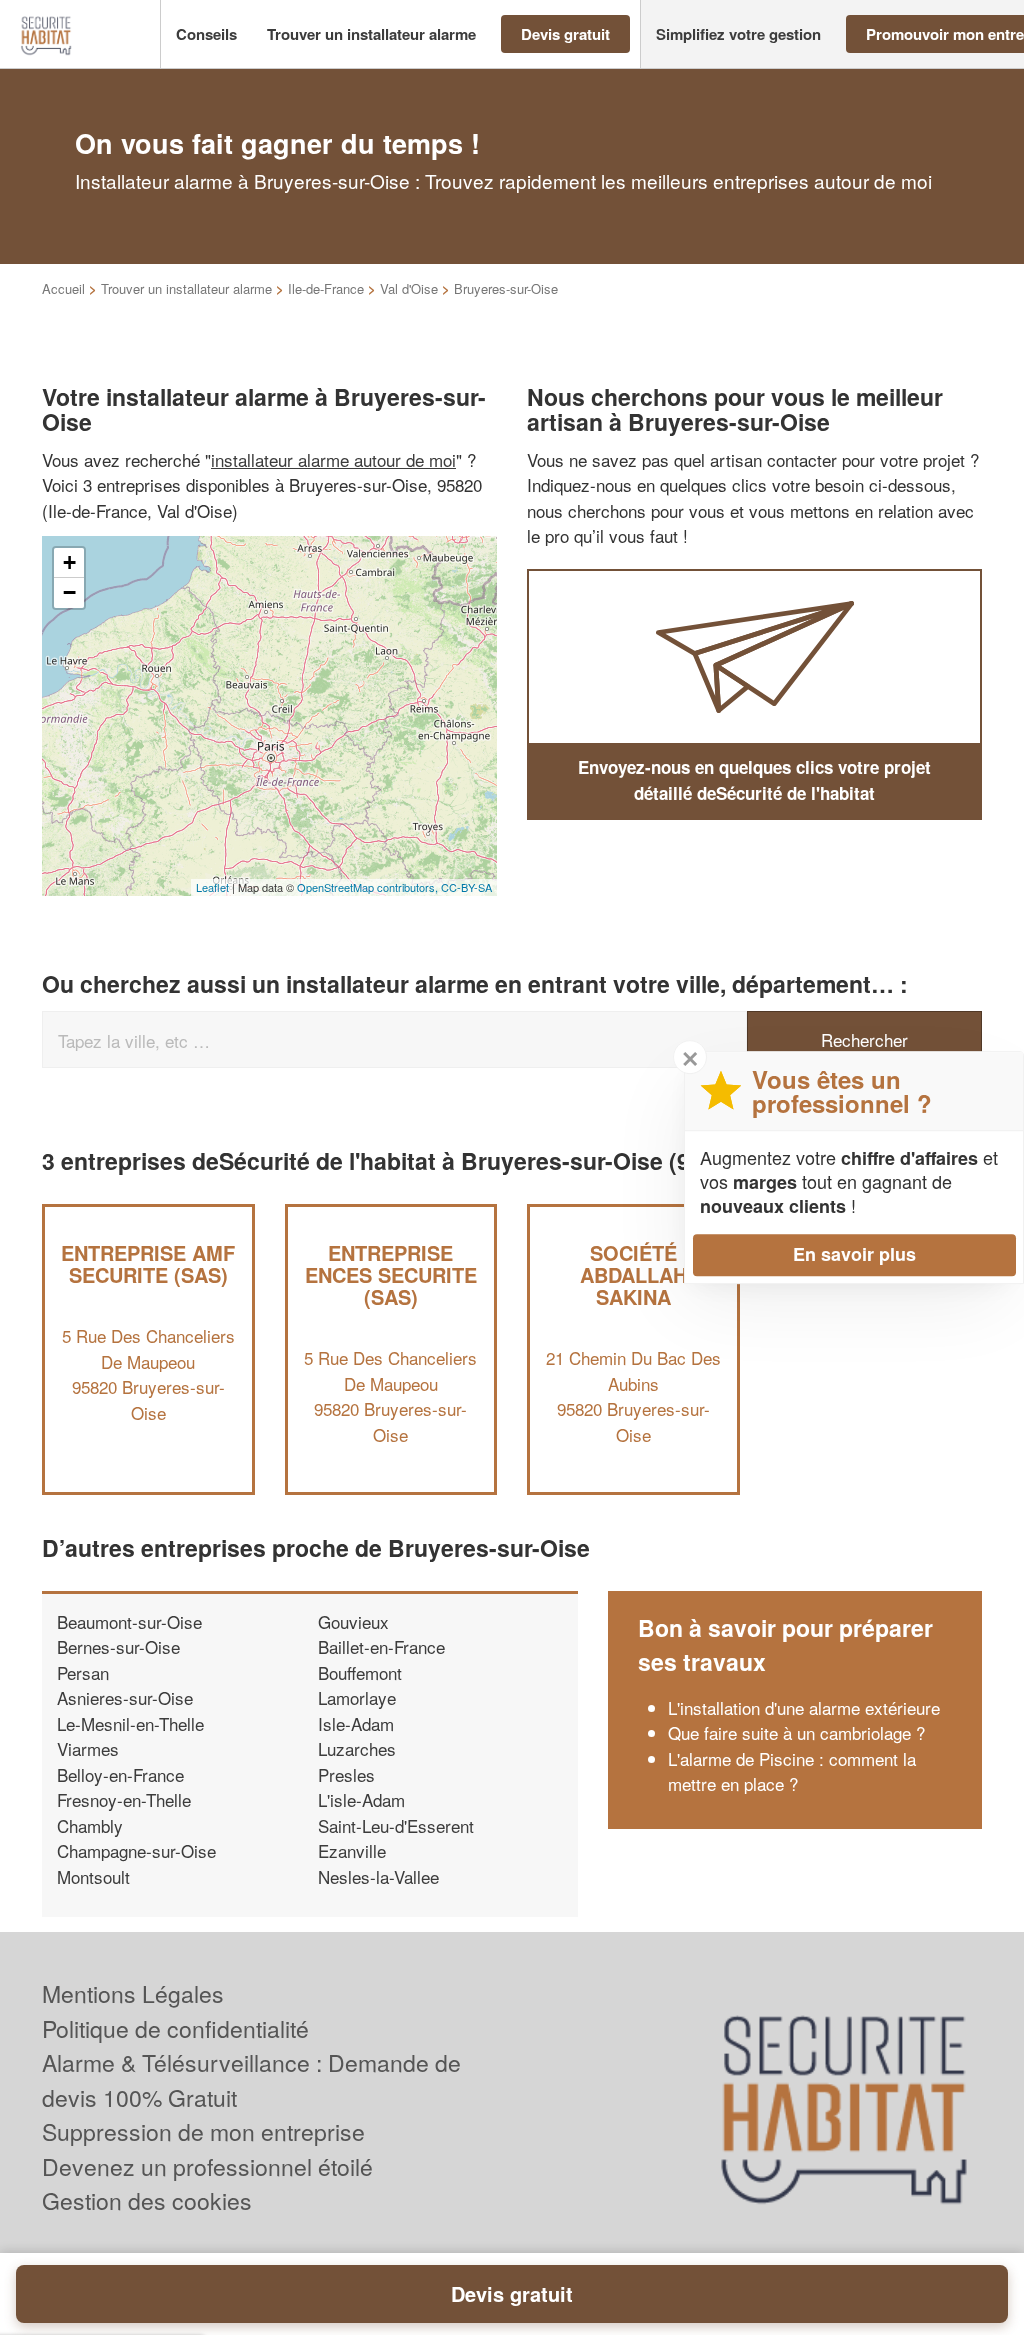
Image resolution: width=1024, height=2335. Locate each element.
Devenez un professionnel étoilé (207, 2166)
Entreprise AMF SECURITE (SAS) (148, 1263)
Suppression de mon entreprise (203, 2131)
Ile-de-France (326, 288)
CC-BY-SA (466, 887)
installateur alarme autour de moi (333, 459)
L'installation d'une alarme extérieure (804, 1707)
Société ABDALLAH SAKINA (633, 1274)
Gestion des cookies (147, 2200)
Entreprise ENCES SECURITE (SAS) (391, 1274)
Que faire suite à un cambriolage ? (796, 1732)
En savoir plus (854, 1254)
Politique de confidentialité (175, 2028)
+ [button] (69, 562)
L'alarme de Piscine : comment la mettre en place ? (792, 1771)
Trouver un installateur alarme (186, 288)
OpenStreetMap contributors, (369, 887)
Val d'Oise (409, 288)
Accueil (63, 288)
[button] (206, 34)
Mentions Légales (133, 1993)
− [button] (69, 592)
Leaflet (212, 887)
